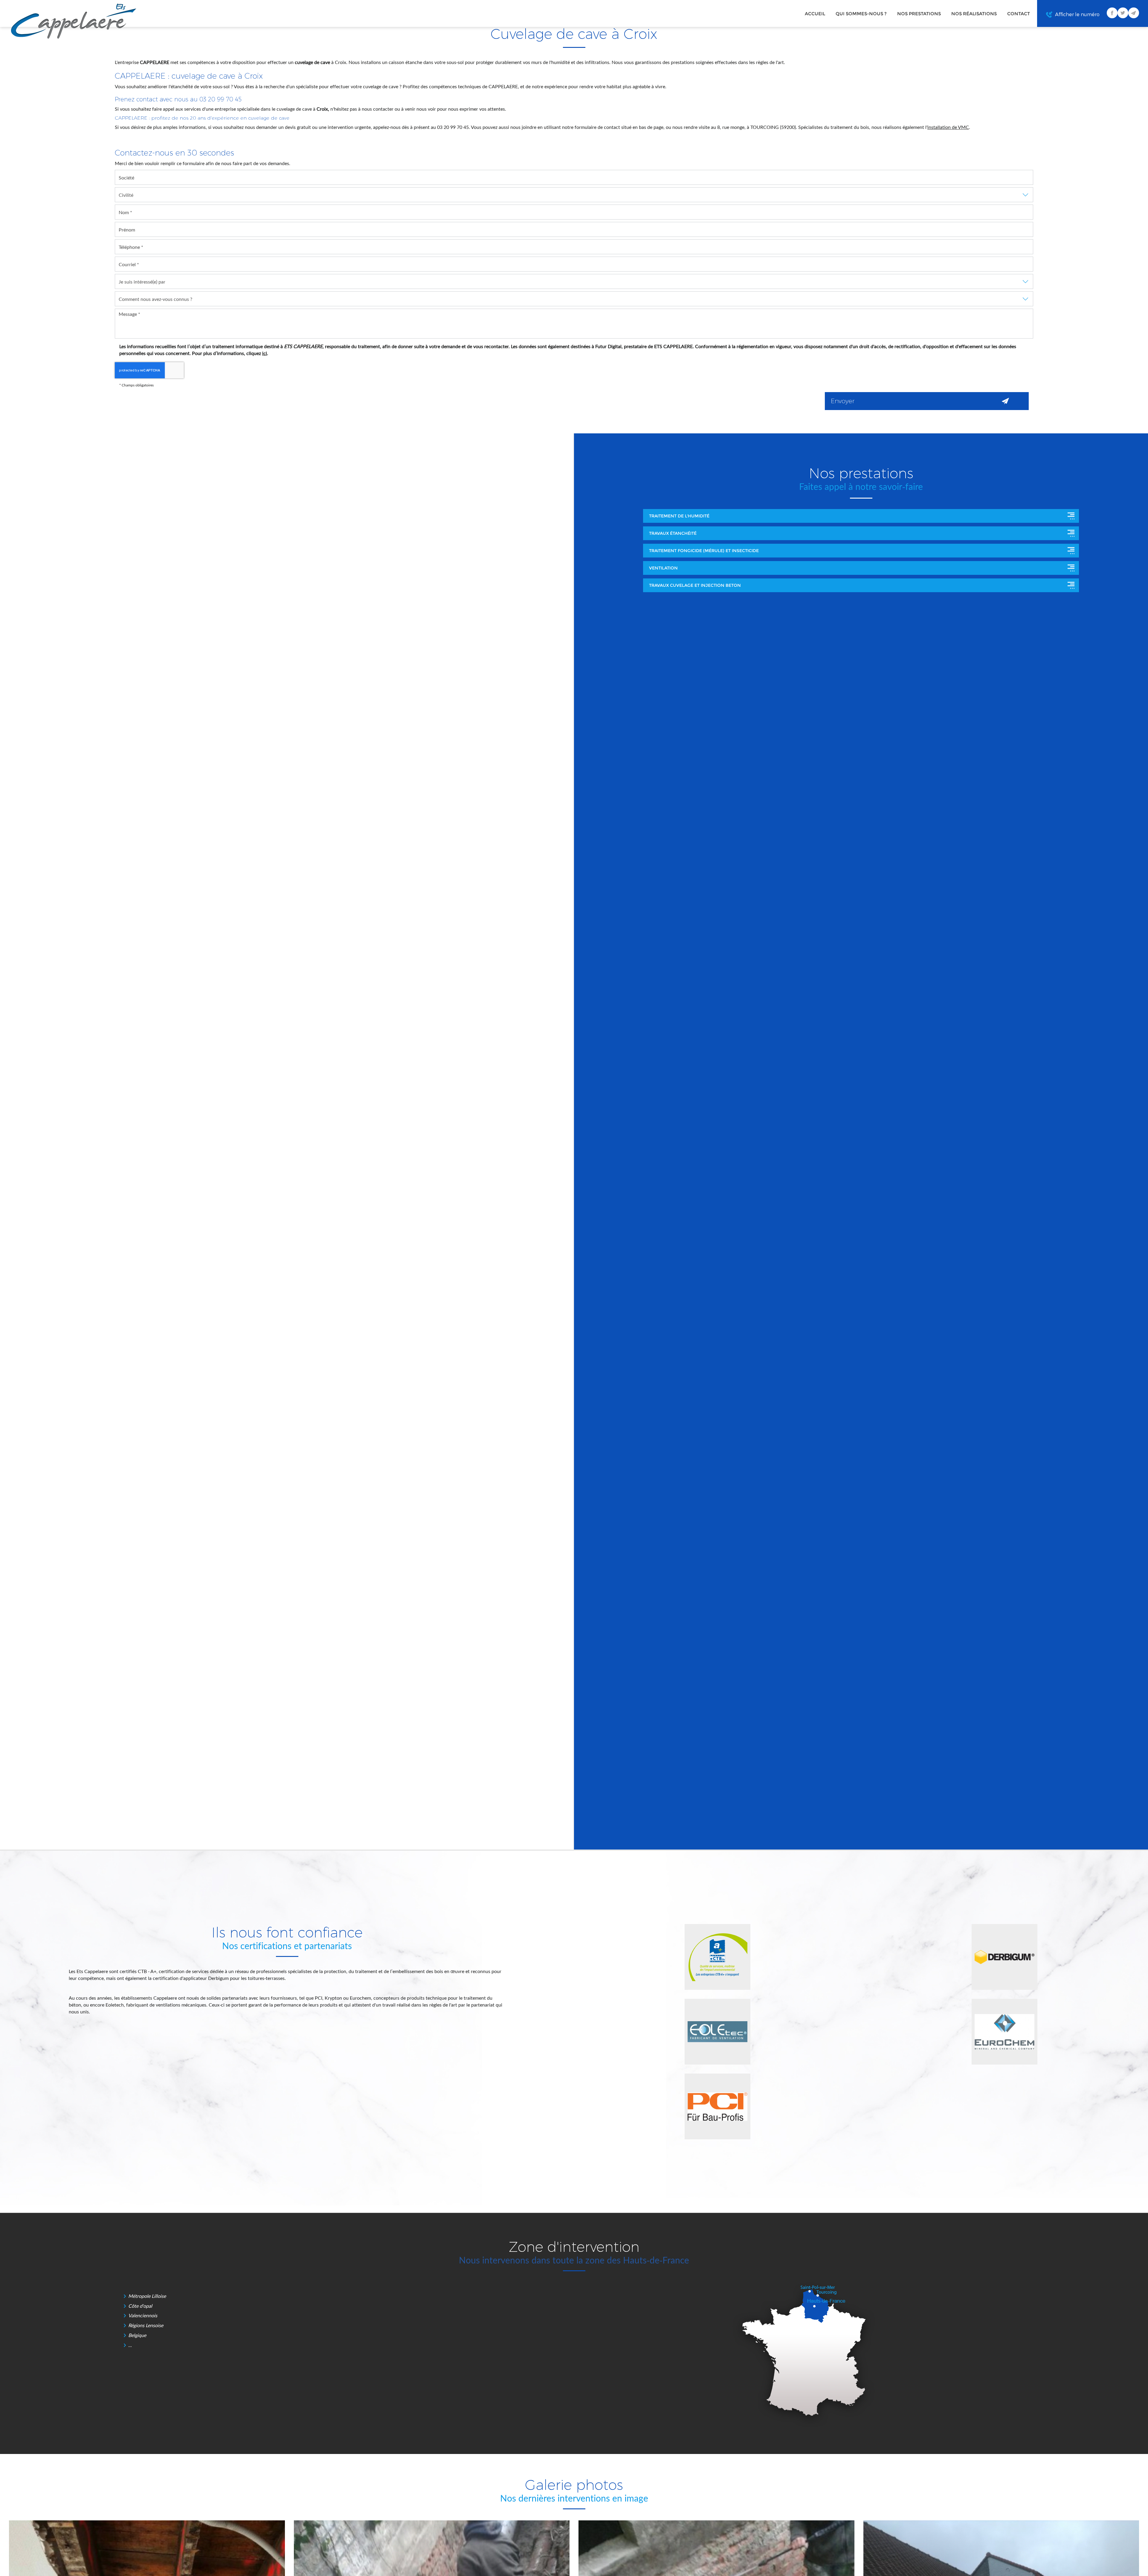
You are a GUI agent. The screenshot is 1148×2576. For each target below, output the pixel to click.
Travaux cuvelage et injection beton (695, 585)
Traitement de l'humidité (679, 516)
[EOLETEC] (717, 2032)
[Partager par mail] (1134, 13)
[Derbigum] (1004, 1957)
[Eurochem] (1004, 2032)
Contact (1019, 14)
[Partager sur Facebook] (1112, 13)
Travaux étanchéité (673, 533)
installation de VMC (948, 127)
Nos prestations (919, 14)
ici (265, 353)
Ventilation (663, 568)
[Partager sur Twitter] (1123, 13)
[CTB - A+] (717, 1957)
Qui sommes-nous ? (861, 14)
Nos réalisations (974, 14)
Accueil (815, 14)
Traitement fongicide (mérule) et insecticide (704, 551)
